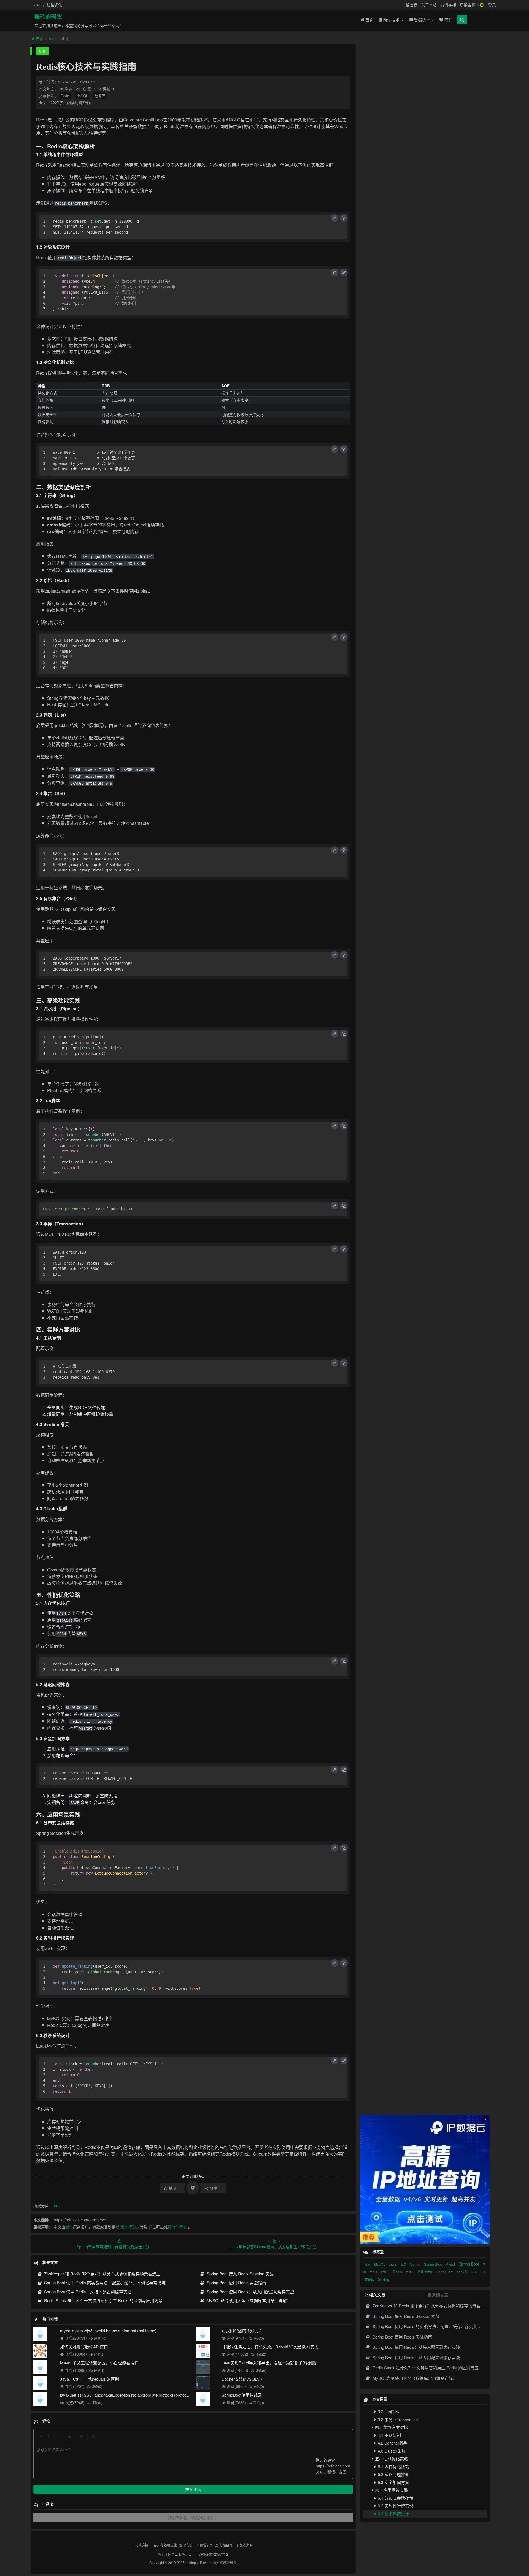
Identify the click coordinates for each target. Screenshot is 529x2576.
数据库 (100, 96)
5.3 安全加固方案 (393, 2482)
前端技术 (392, 20)
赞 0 (92, 89)
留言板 (412, 5)
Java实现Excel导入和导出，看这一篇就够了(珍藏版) (270, 2363)
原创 (43, 51)
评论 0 (108, 89)
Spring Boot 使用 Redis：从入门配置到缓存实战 (250, 2292)
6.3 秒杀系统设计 (393, 2514)
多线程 (410, 2272)
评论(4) (99, 2370)
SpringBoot (445, 2272)
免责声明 (246, 2545)
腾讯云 (187, 2554)
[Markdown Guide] (93, 2436)
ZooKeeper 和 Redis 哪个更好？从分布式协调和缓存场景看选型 (102, 2274)
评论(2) (99, 2354)
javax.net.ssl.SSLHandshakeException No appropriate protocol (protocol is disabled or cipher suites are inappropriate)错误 (170, 2395)
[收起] (334, 218)
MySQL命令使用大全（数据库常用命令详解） (248, 2300)
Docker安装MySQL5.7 (242, 2379)
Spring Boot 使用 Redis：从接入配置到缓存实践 (87, 2292)
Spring (416, 2264)
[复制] (344, 218)
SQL (475, 2272)
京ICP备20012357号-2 (211, 2554)
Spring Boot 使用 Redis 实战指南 (236, 2282)
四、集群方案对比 (391, 2427)
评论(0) (258, 2338)
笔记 (448, 20)
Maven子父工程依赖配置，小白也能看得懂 (99, 2363)
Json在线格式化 (48, 5)
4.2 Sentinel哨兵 (392, 2443)
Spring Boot (433, 2264)
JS (483, 2272)
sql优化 (463, 2272)
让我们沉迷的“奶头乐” (241, 2330)
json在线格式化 (165, 2545)
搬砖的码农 (48, 17)
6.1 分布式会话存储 (395, 2498)
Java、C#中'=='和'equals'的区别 (90, 2379)
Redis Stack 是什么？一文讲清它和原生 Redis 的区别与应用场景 (103, 2300)
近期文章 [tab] (440, 2295)
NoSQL (82, 96)
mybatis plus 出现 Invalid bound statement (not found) (108, 2330)
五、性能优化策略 (391, 2458)
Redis (65, 96)
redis (53, 39)
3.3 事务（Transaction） (399, 2419)
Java (368, 2264)
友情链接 (448, 5)
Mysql (451, 2264)
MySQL (380, 2264)
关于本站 (429, 5)
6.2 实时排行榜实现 (395, 2506)
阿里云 (173, 2554)
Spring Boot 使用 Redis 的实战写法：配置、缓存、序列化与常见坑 (104, 2282)
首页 (369, 20)
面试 (404, 2264)
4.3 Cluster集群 (391, 2451)
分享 (214, 2188)
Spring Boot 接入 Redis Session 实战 (240, 2274)
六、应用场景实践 (391, 2490)
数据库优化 (426, 2272)
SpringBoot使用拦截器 (242, 2395)
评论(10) (100, 2338)
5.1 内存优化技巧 (393, 2466)
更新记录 (206, 2545)
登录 (492, 5)
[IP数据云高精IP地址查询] (425, 2180)
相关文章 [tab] (377, 2295)
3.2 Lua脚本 (388, 2411)
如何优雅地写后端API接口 (84, 2347)
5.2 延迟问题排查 (393, 2474)
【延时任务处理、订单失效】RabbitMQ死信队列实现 (270, 2347)
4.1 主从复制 (389, 2435)
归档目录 (226, 2545)
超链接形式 (130, 2227)
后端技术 (422, 20)
